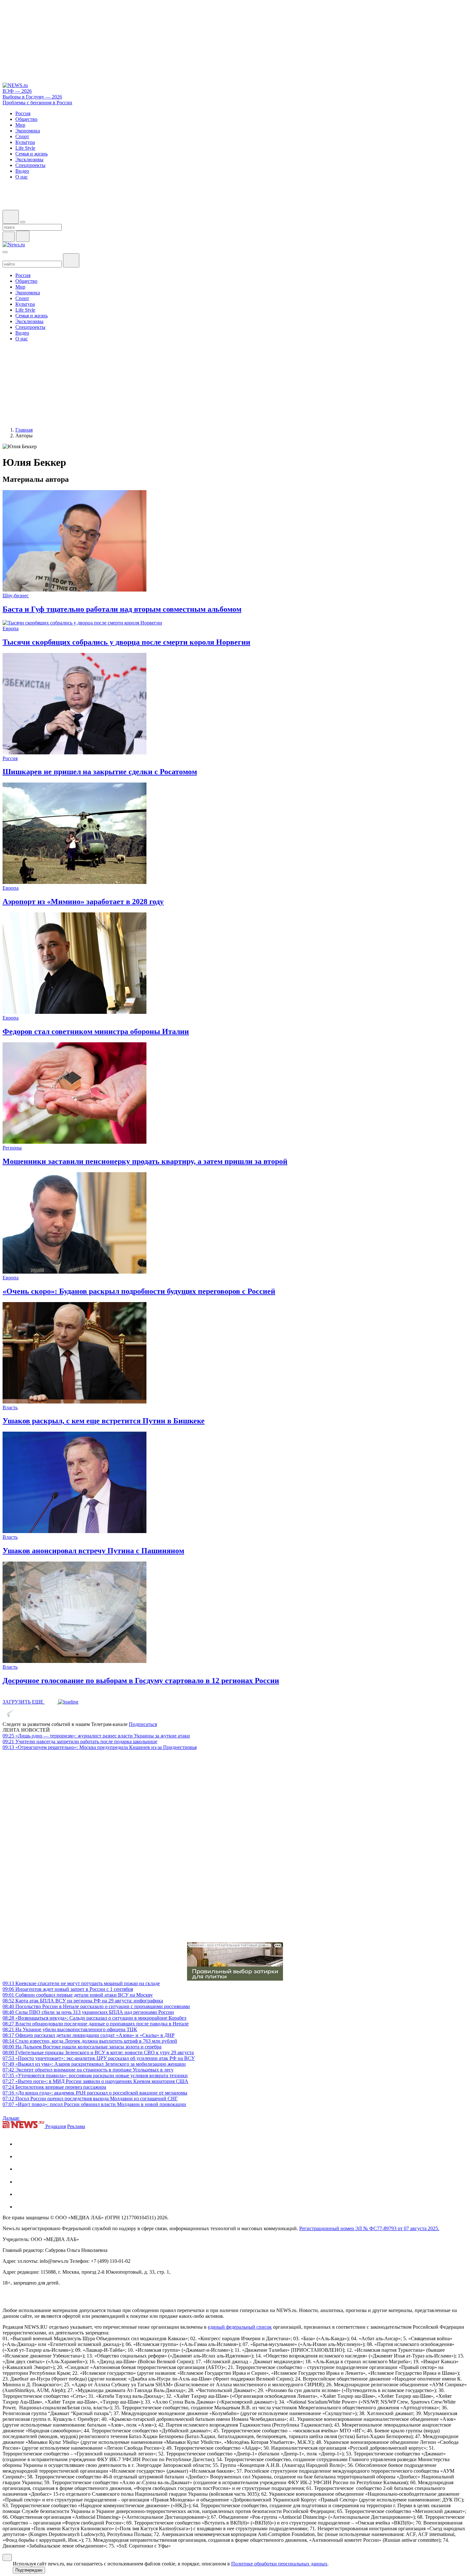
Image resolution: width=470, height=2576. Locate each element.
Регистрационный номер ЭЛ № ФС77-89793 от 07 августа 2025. (369, 2228)
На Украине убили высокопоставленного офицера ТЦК (70, 2029)
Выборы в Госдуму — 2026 (32, 97)
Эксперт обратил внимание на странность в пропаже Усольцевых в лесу (88, 2070)
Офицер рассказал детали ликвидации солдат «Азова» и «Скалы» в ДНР (89, 2035)
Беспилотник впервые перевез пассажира (54, 2087)
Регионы (12, 1148)
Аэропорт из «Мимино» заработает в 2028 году (83, 902)
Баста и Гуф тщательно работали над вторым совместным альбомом (122, 609)
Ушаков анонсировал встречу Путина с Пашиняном (93, 1551)
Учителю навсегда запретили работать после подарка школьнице (80, 1741)
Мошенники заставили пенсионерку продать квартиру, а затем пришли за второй (145, 1161)
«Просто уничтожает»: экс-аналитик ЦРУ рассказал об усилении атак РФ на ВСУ (99, 2058)
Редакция (56, 2126)
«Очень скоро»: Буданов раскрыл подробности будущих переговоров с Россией (139, 1291)
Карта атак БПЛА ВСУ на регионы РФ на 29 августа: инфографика (83, 2001)
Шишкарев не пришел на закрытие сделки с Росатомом (100, 772)
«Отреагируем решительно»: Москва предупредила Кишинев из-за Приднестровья (100, 1747)
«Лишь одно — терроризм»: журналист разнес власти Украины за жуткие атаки (96, 1736)
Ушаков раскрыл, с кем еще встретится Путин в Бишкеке (104, 1421)
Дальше (12, 2118)
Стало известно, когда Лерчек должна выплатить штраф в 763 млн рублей (90, 2041)
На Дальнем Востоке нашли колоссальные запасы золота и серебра (82, 2047)
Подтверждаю (29, 2570)
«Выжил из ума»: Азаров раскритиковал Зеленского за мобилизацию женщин (94, 2064)
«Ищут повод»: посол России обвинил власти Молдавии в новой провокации (94, 2104)
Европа (11, 628)
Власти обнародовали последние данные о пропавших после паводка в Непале (96, 2024)
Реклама (76, 2126)
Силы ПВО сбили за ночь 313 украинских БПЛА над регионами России (88, 2012)
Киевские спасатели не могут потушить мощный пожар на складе (81, 1983)
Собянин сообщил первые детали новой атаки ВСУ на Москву (78, 1995)
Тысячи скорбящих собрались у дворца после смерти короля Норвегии (126, 642)
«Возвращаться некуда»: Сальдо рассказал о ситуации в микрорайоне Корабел (94, 2018)
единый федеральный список (240, 2327)
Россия (10, 758)
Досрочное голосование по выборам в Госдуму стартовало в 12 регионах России (141, 1681)
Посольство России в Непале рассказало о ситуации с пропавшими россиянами (96, 2006)
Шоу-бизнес (16, 596)
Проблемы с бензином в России (37, 103)
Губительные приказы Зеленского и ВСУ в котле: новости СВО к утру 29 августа (98, 2052)
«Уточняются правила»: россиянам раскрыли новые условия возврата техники (95, 2075)
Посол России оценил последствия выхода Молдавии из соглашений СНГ (90, 2099)
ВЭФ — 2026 (17, 91)
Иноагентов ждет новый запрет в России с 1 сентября (68, 1989)
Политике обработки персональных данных (279, 2564)
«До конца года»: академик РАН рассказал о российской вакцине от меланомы (95, 2093)
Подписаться (143, 1724)
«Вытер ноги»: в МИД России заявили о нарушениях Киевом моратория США (95, 2081)
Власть (10, 1407)
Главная (24, 430)
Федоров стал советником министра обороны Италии (96, 1031)
